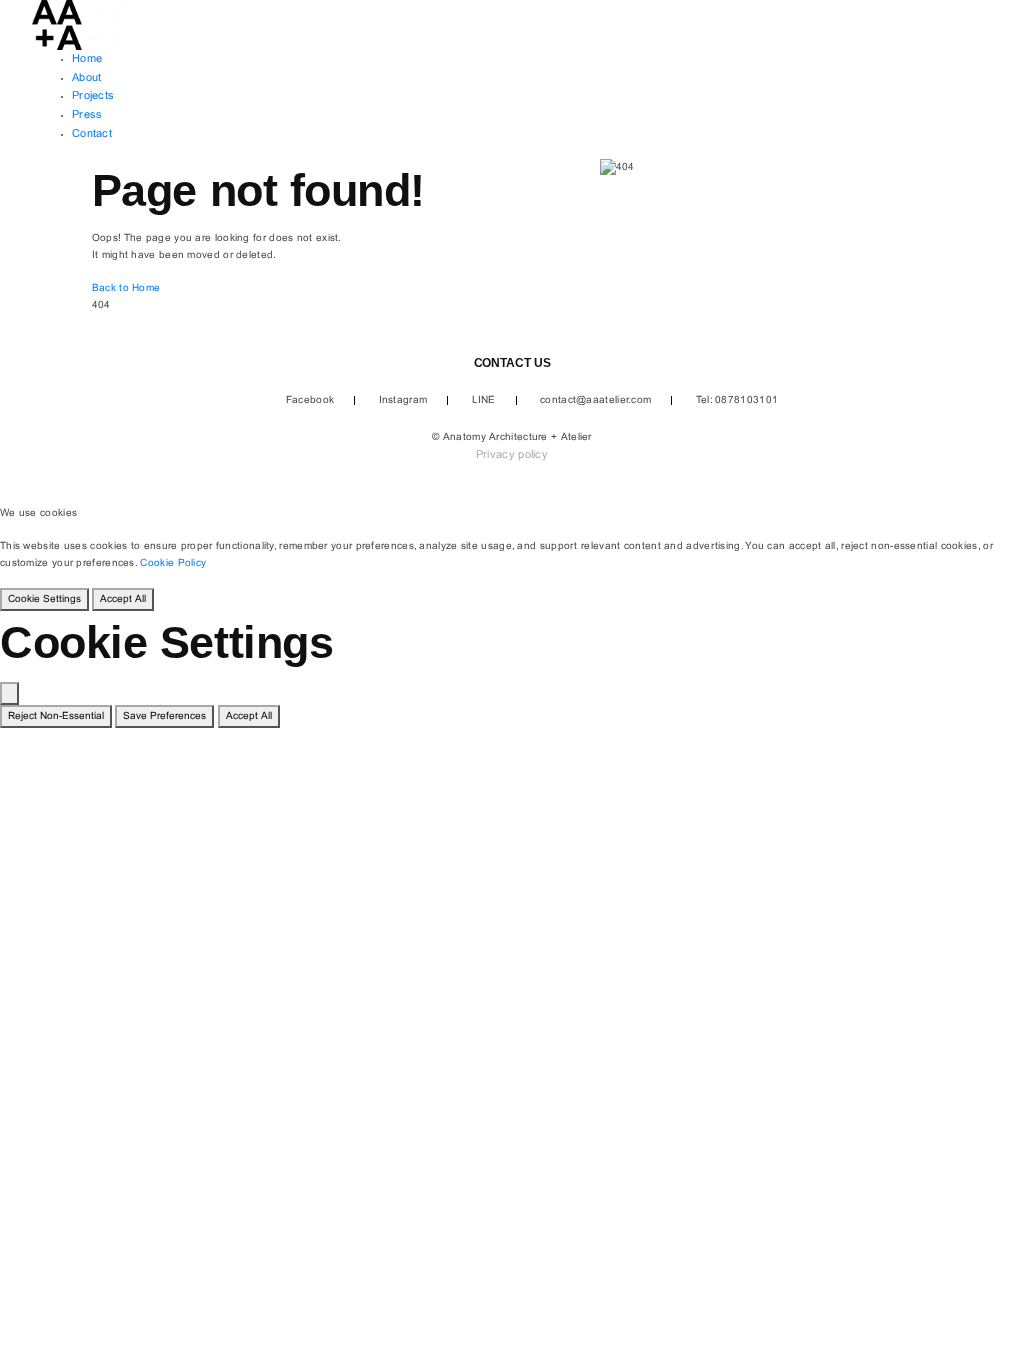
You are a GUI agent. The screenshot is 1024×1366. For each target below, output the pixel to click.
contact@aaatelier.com (595, 400)
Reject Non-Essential (56, 716)
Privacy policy (512, 455)
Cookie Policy (173, 563)
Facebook (310, 400)
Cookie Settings (44, 599)
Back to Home (126, 288)
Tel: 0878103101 (737, 400)
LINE (484, 400)
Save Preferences (164, 716)
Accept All (123, 599)
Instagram (403, 400)
